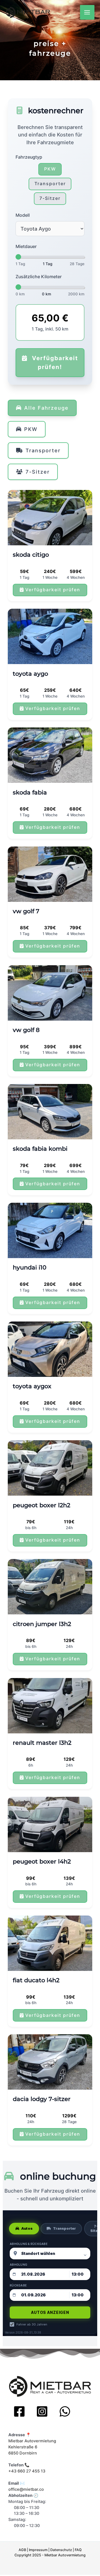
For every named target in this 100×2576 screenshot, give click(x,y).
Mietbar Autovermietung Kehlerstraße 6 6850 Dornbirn (32, 2447)
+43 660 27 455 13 (27, 2471)
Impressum (38, 2550)
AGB (22, 2550)
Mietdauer (26, 246)
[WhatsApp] (65, 2411)
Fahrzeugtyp (29, 157)
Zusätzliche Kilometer (39, 277)
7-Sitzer (50, 198)
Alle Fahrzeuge (46, 408)
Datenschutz (62, 2550)
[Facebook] (19, 2411)
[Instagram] (42, 2411)
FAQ (78, 2550)
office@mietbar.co (26, 2489)
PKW (50, 169)
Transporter (50, 184)
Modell (23, 215)
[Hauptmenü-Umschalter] (87, 12)
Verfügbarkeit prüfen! (54, 362)
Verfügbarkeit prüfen (53, 590)
